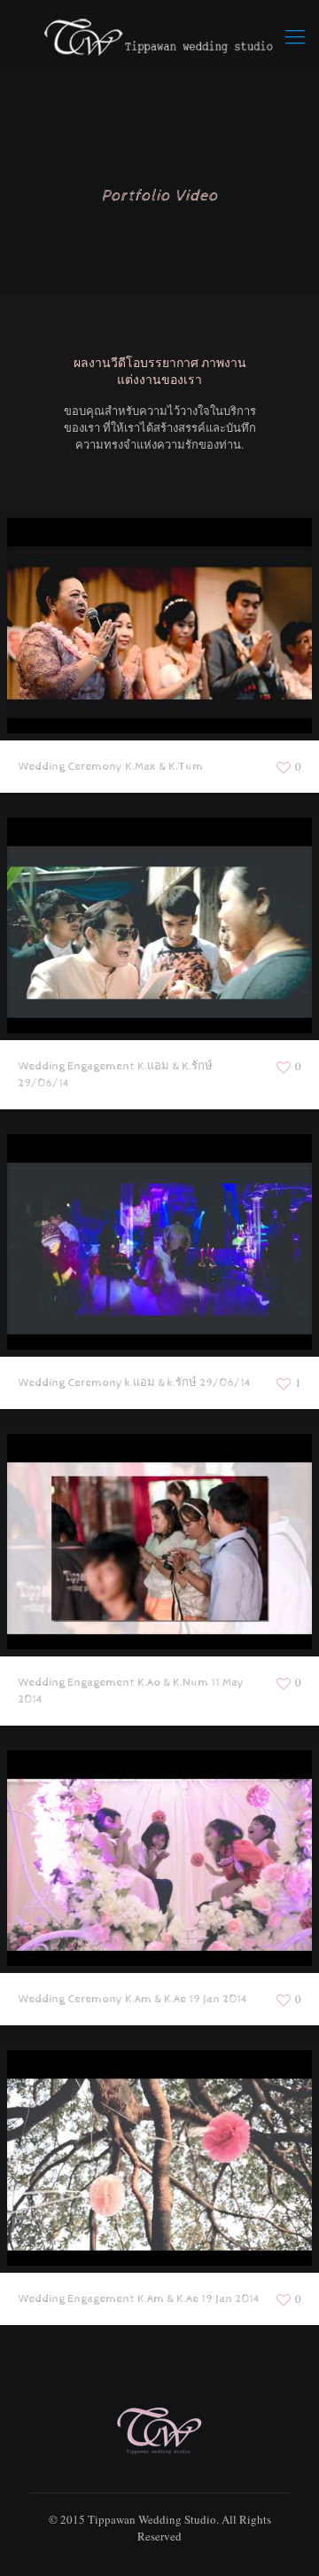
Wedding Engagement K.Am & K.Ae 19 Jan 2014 (139, 2299)
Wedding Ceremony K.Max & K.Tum (110, 767)
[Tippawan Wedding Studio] (159, 35)
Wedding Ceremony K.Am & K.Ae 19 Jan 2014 (132, 1999)
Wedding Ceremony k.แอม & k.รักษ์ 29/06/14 (134, 1383)
